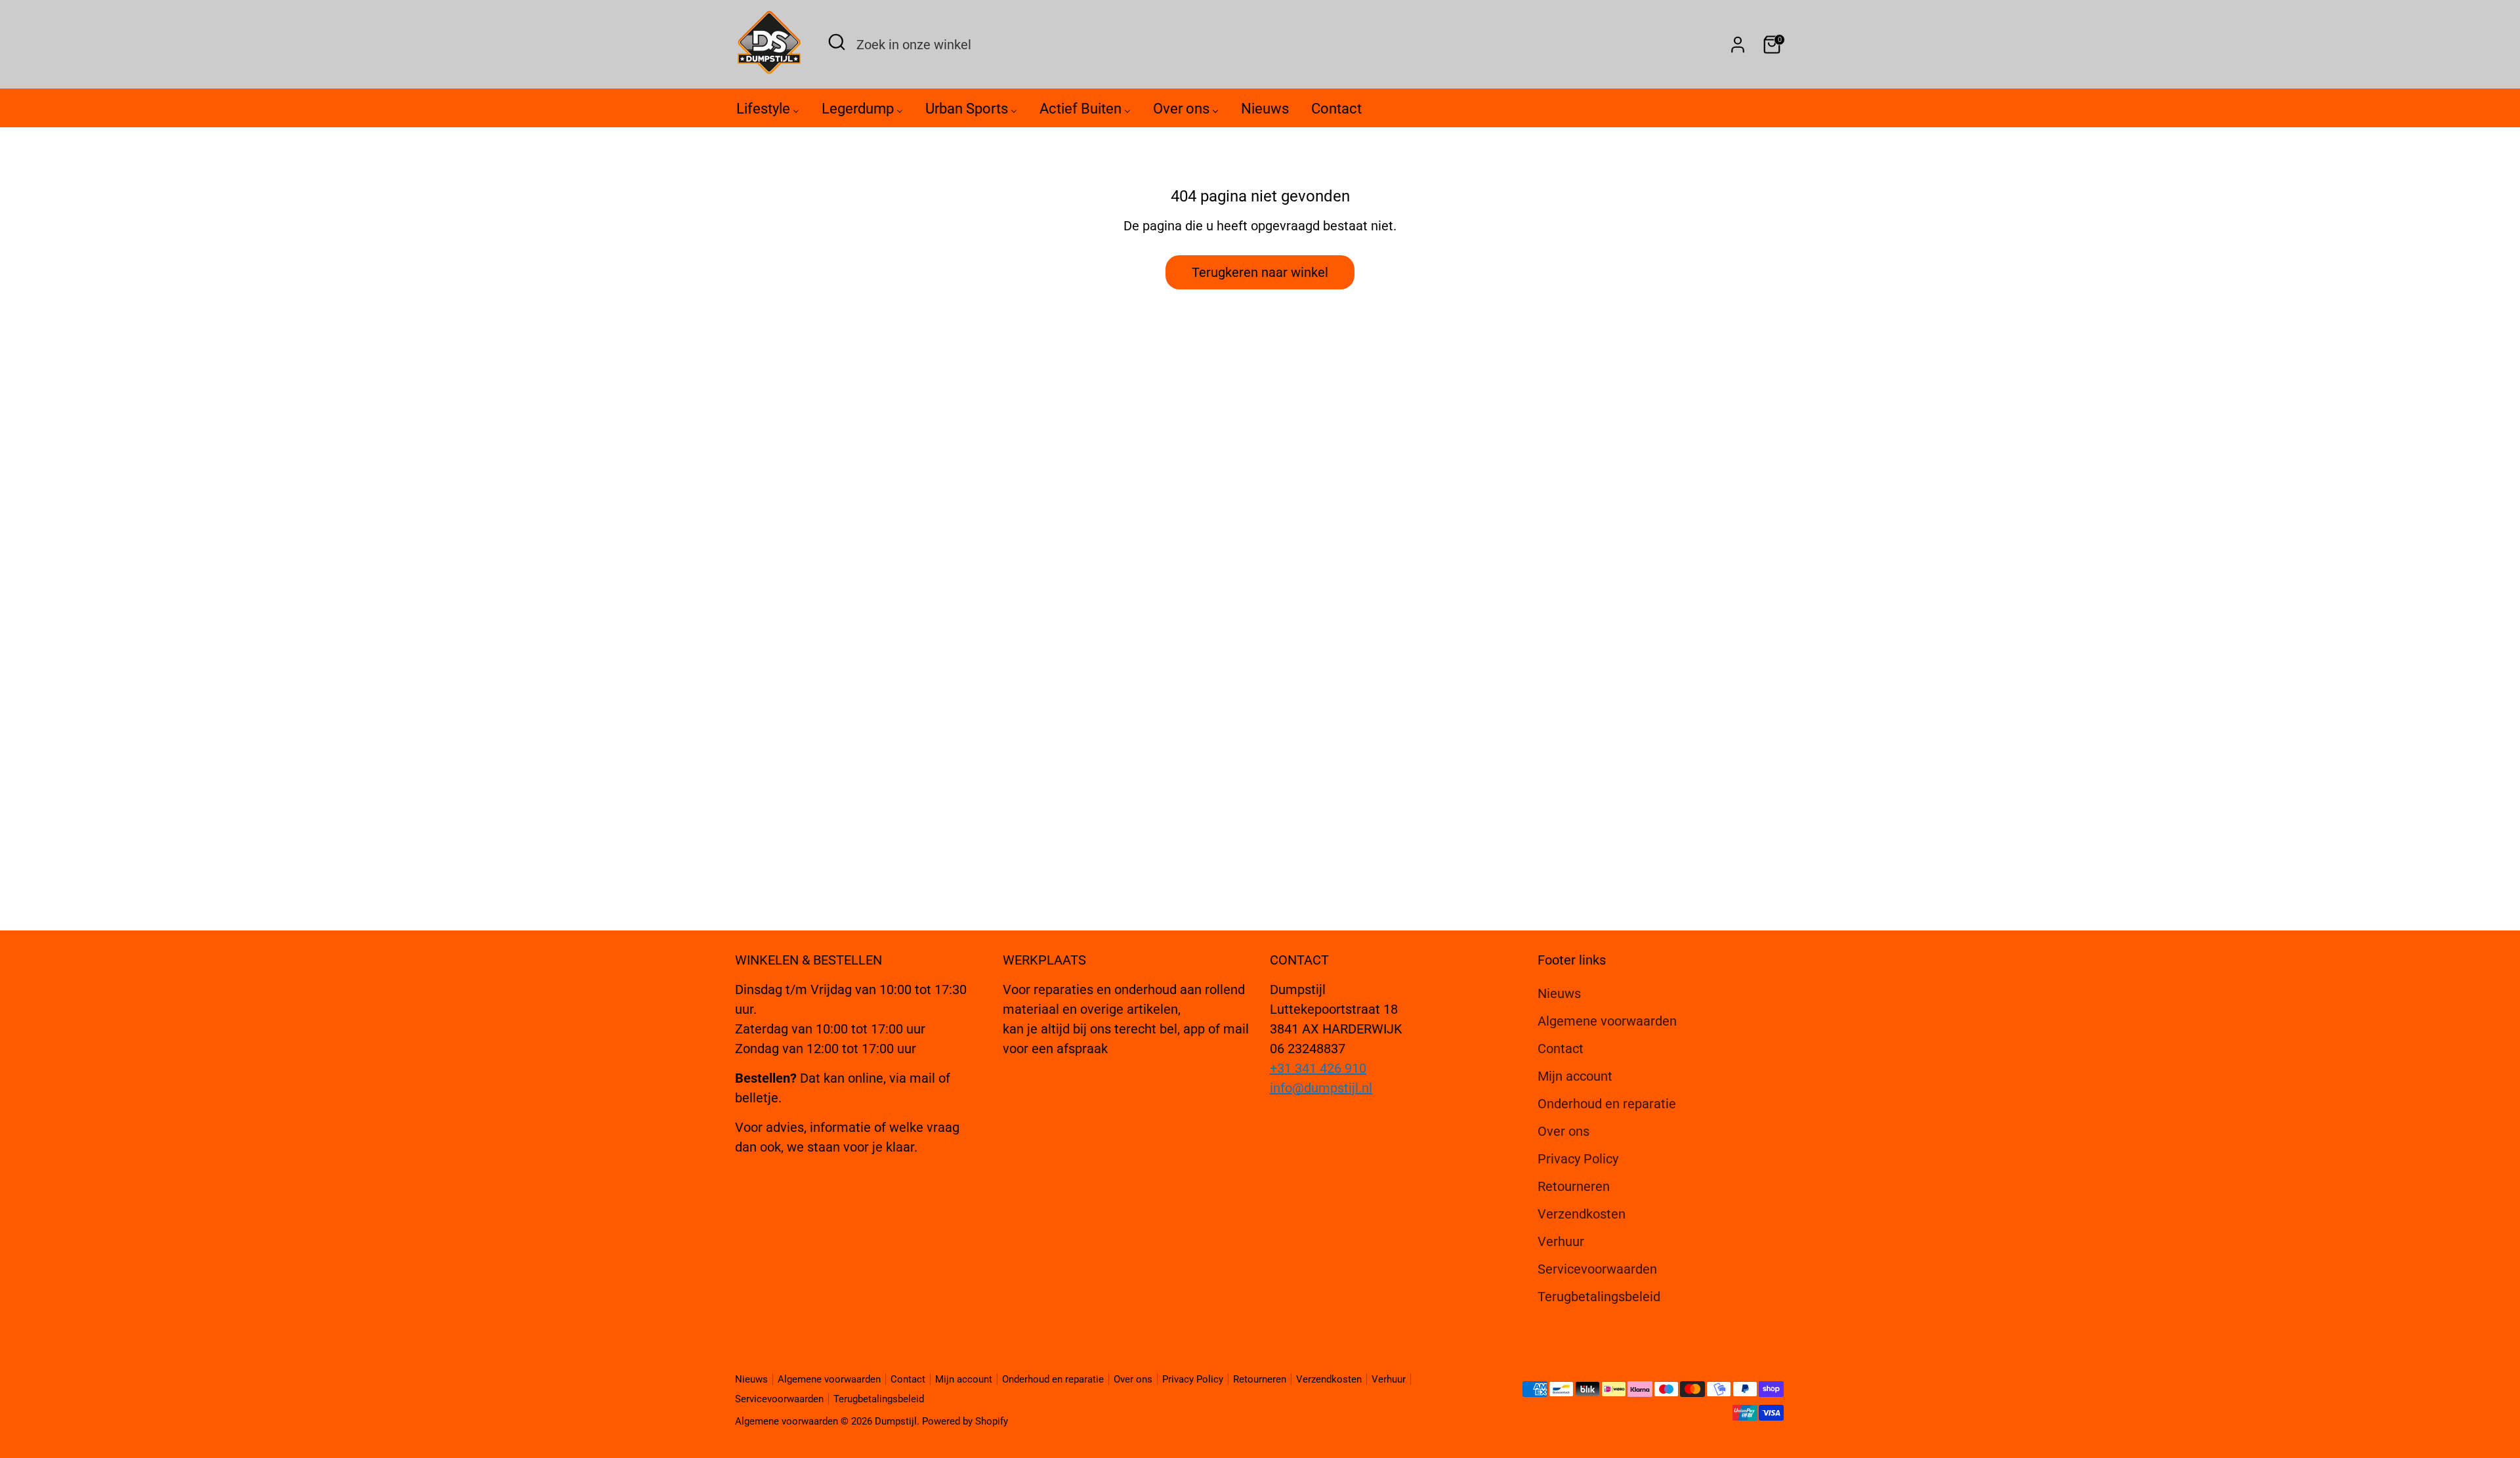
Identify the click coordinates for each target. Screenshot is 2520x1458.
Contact (1561, 1049)
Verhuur (1561, 1241)
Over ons (1564, 1131)
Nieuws (1559, 993)
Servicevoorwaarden (1597, 1269)
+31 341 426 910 (1318, 1068)
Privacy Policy (1578, 1159)
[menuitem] (768, 112)
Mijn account (1575, 1076)
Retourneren (1574, 1186)
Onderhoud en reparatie (1607, 1104)
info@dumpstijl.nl (1321, 1088)
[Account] (1738, 45)
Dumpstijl (896, 1421)
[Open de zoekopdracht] (837, 42)
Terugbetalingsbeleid (1599, 1297)
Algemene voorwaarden (1607, 1021)
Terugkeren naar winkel (1260, 272)
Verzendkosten (1582, 1214)
